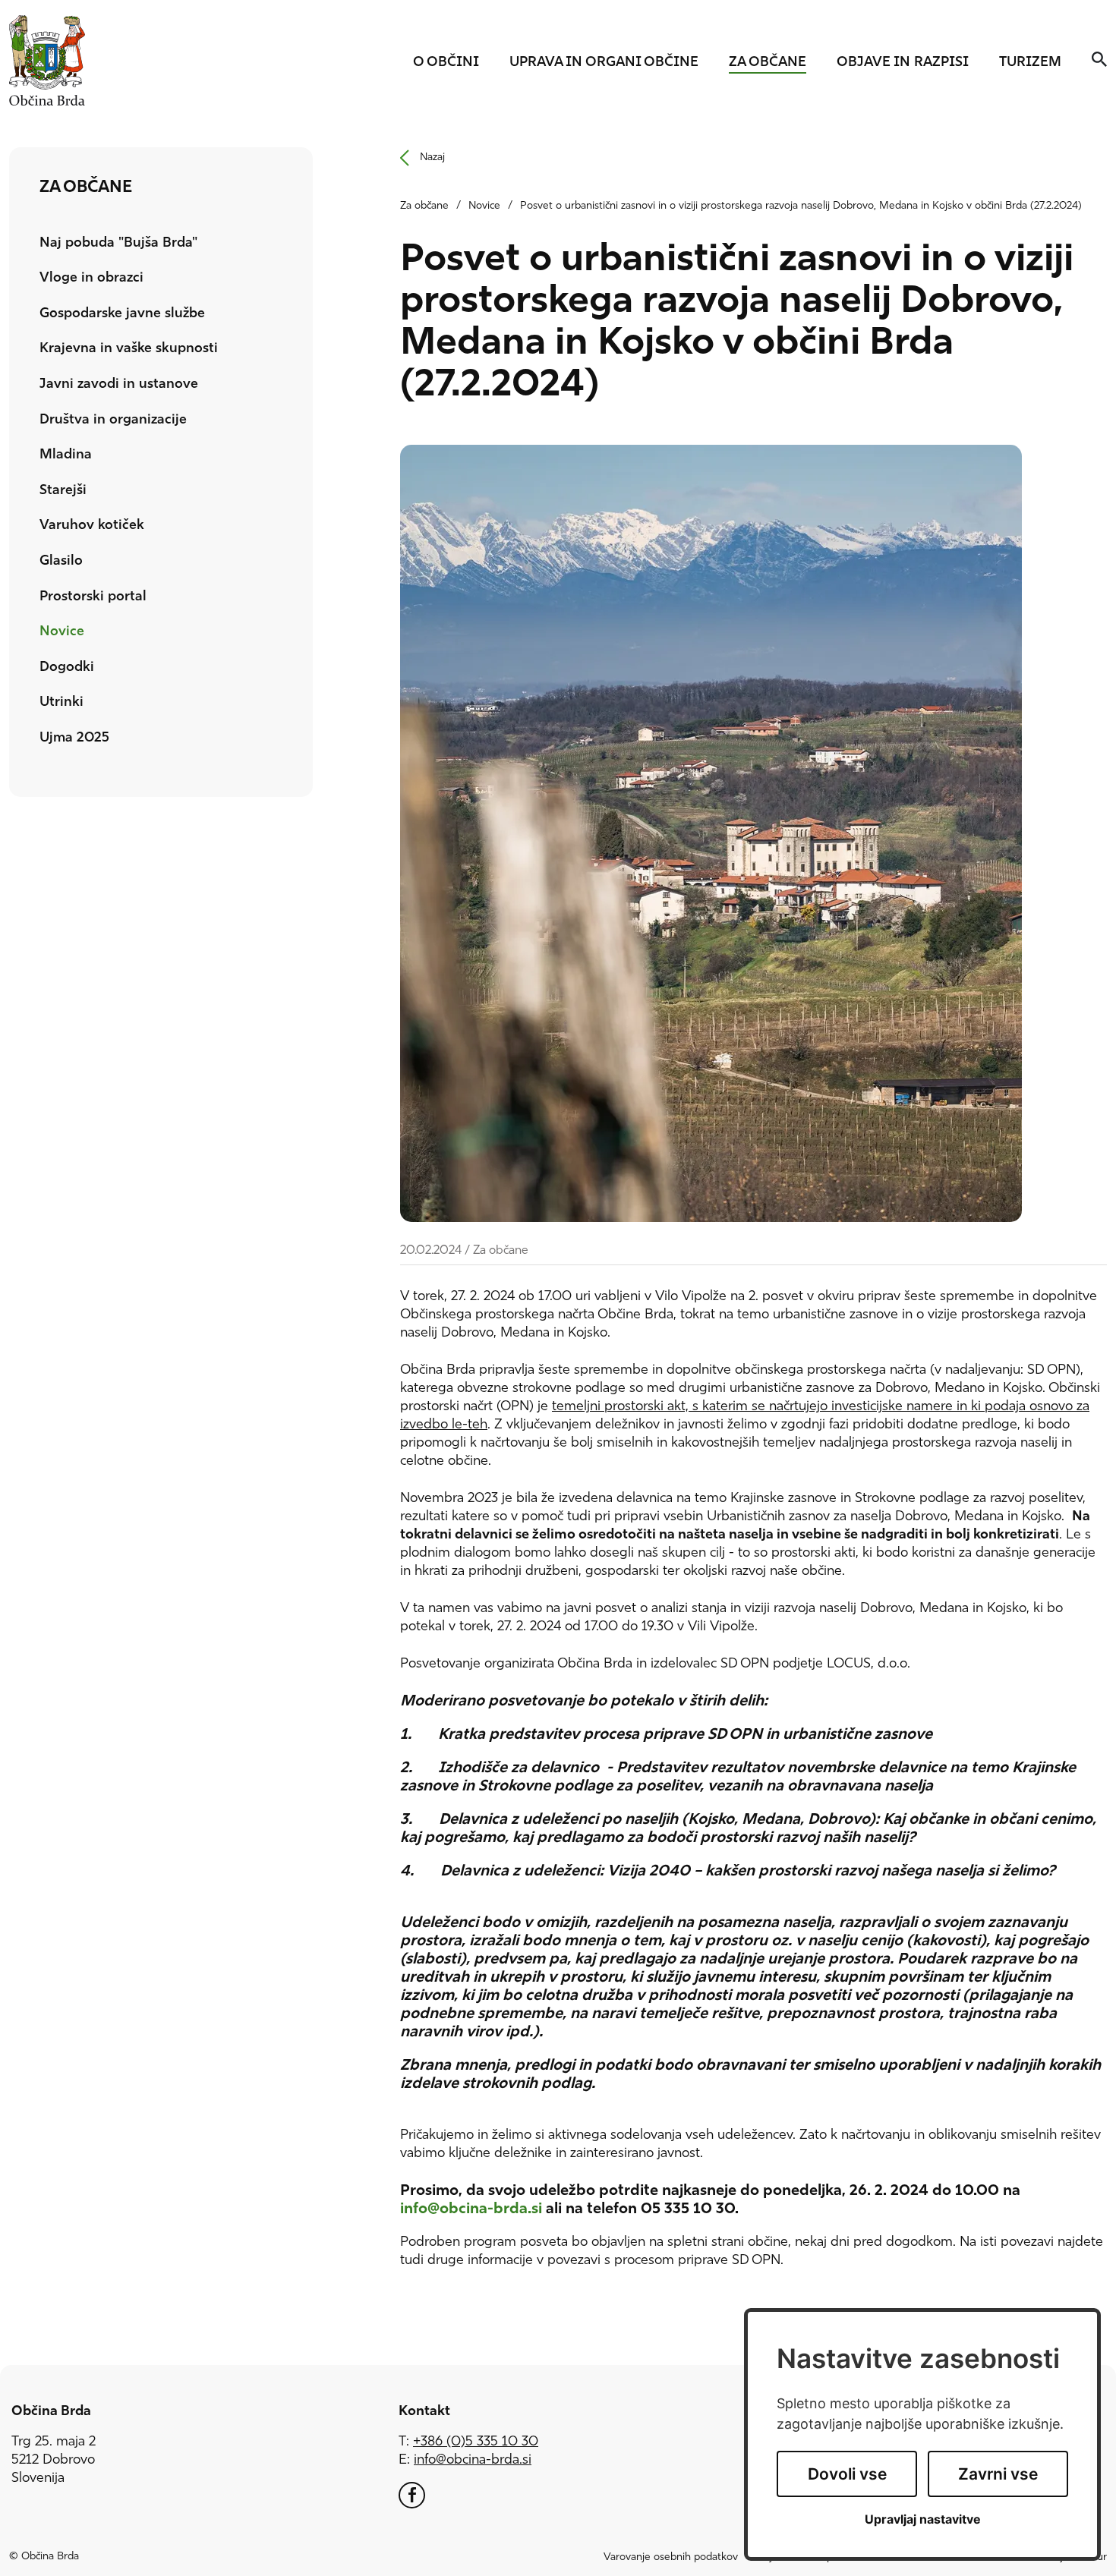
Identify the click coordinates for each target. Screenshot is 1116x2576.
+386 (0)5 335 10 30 (476, 2442)
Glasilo (61, 562)
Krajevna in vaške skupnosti (129, 349)
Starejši (63, 491)
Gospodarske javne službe (122, 314)
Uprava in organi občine (604, 63)
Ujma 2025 (74, 738)
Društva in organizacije (113, 420)
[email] (473, 2461)
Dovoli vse (847, 2474)
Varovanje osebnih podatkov (671, 2557)
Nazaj (432, 157)
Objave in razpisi (903, 63)
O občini (446, 63)
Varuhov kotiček (92, 526)
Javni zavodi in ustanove (119, 385)
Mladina (129, 455)
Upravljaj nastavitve (923, 2519)
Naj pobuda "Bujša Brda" (118, 244)
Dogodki (67, 668)
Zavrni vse (998, 2474)
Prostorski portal (93, 597)
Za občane (768, 63)
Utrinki (61, 703)
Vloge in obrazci (91, 279)
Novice (62, 632)
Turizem (1030, 63)
